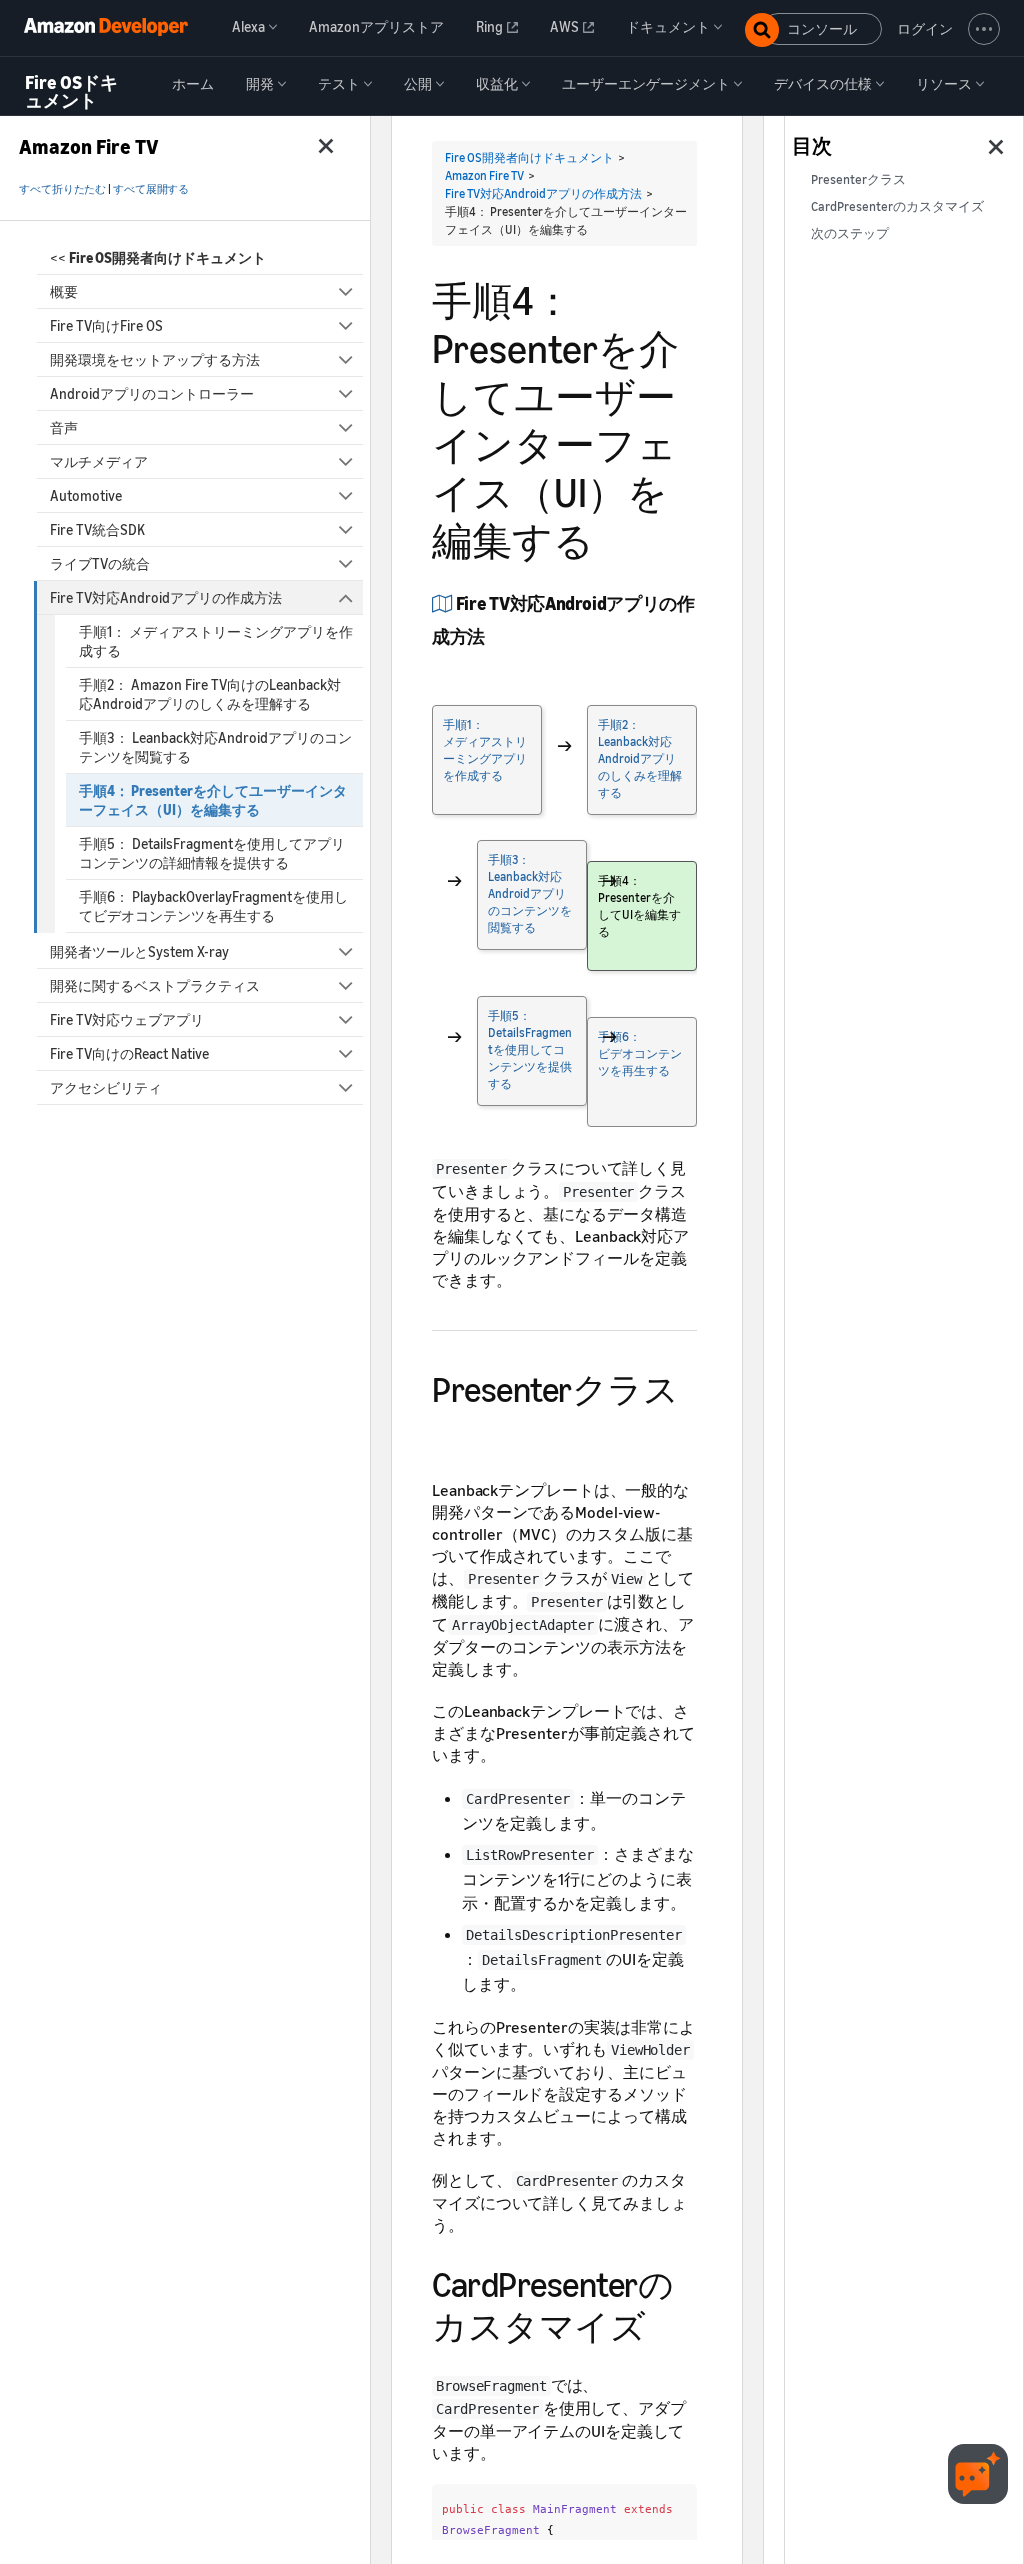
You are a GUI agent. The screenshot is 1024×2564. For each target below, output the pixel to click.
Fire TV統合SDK (97, 529)
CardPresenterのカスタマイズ (897, 206)
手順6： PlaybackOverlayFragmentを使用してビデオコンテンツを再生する (213, 906)
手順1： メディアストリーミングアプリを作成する (216, 641)
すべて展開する (151, 189)
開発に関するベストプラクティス (155, 985)
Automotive (86, 495)
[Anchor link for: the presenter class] (449, 1428)
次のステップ (850, 233)
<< (158, 257)
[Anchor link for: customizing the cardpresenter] (662, 2323)
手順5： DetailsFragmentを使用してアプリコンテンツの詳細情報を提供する (212, 853)
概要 (64, 291)
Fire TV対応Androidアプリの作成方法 (166, 597)
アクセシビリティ (106, 1087)
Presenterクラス (858, 179)
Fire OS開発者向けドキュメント (529, 157)
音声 (64, 427)
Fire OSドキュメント (71, 91)
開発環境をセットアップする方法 (155, 359)
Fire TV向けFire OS (106, 325)
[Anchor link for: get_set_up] (493, 635)
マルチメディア (99, 461)
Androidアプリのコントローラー (152, 393)
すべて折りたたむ (62, 189)
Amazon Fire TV (484, 175)
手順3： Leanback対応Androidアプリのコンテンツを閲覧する (215, 747)
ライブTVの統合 (100, 563)
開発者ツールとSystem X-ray (139, 951)
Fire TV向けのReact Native (129, 1053)
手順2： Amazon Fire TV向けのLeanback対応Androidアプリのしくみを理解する (210, 694)
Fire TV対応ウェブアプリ (127, 1019)
